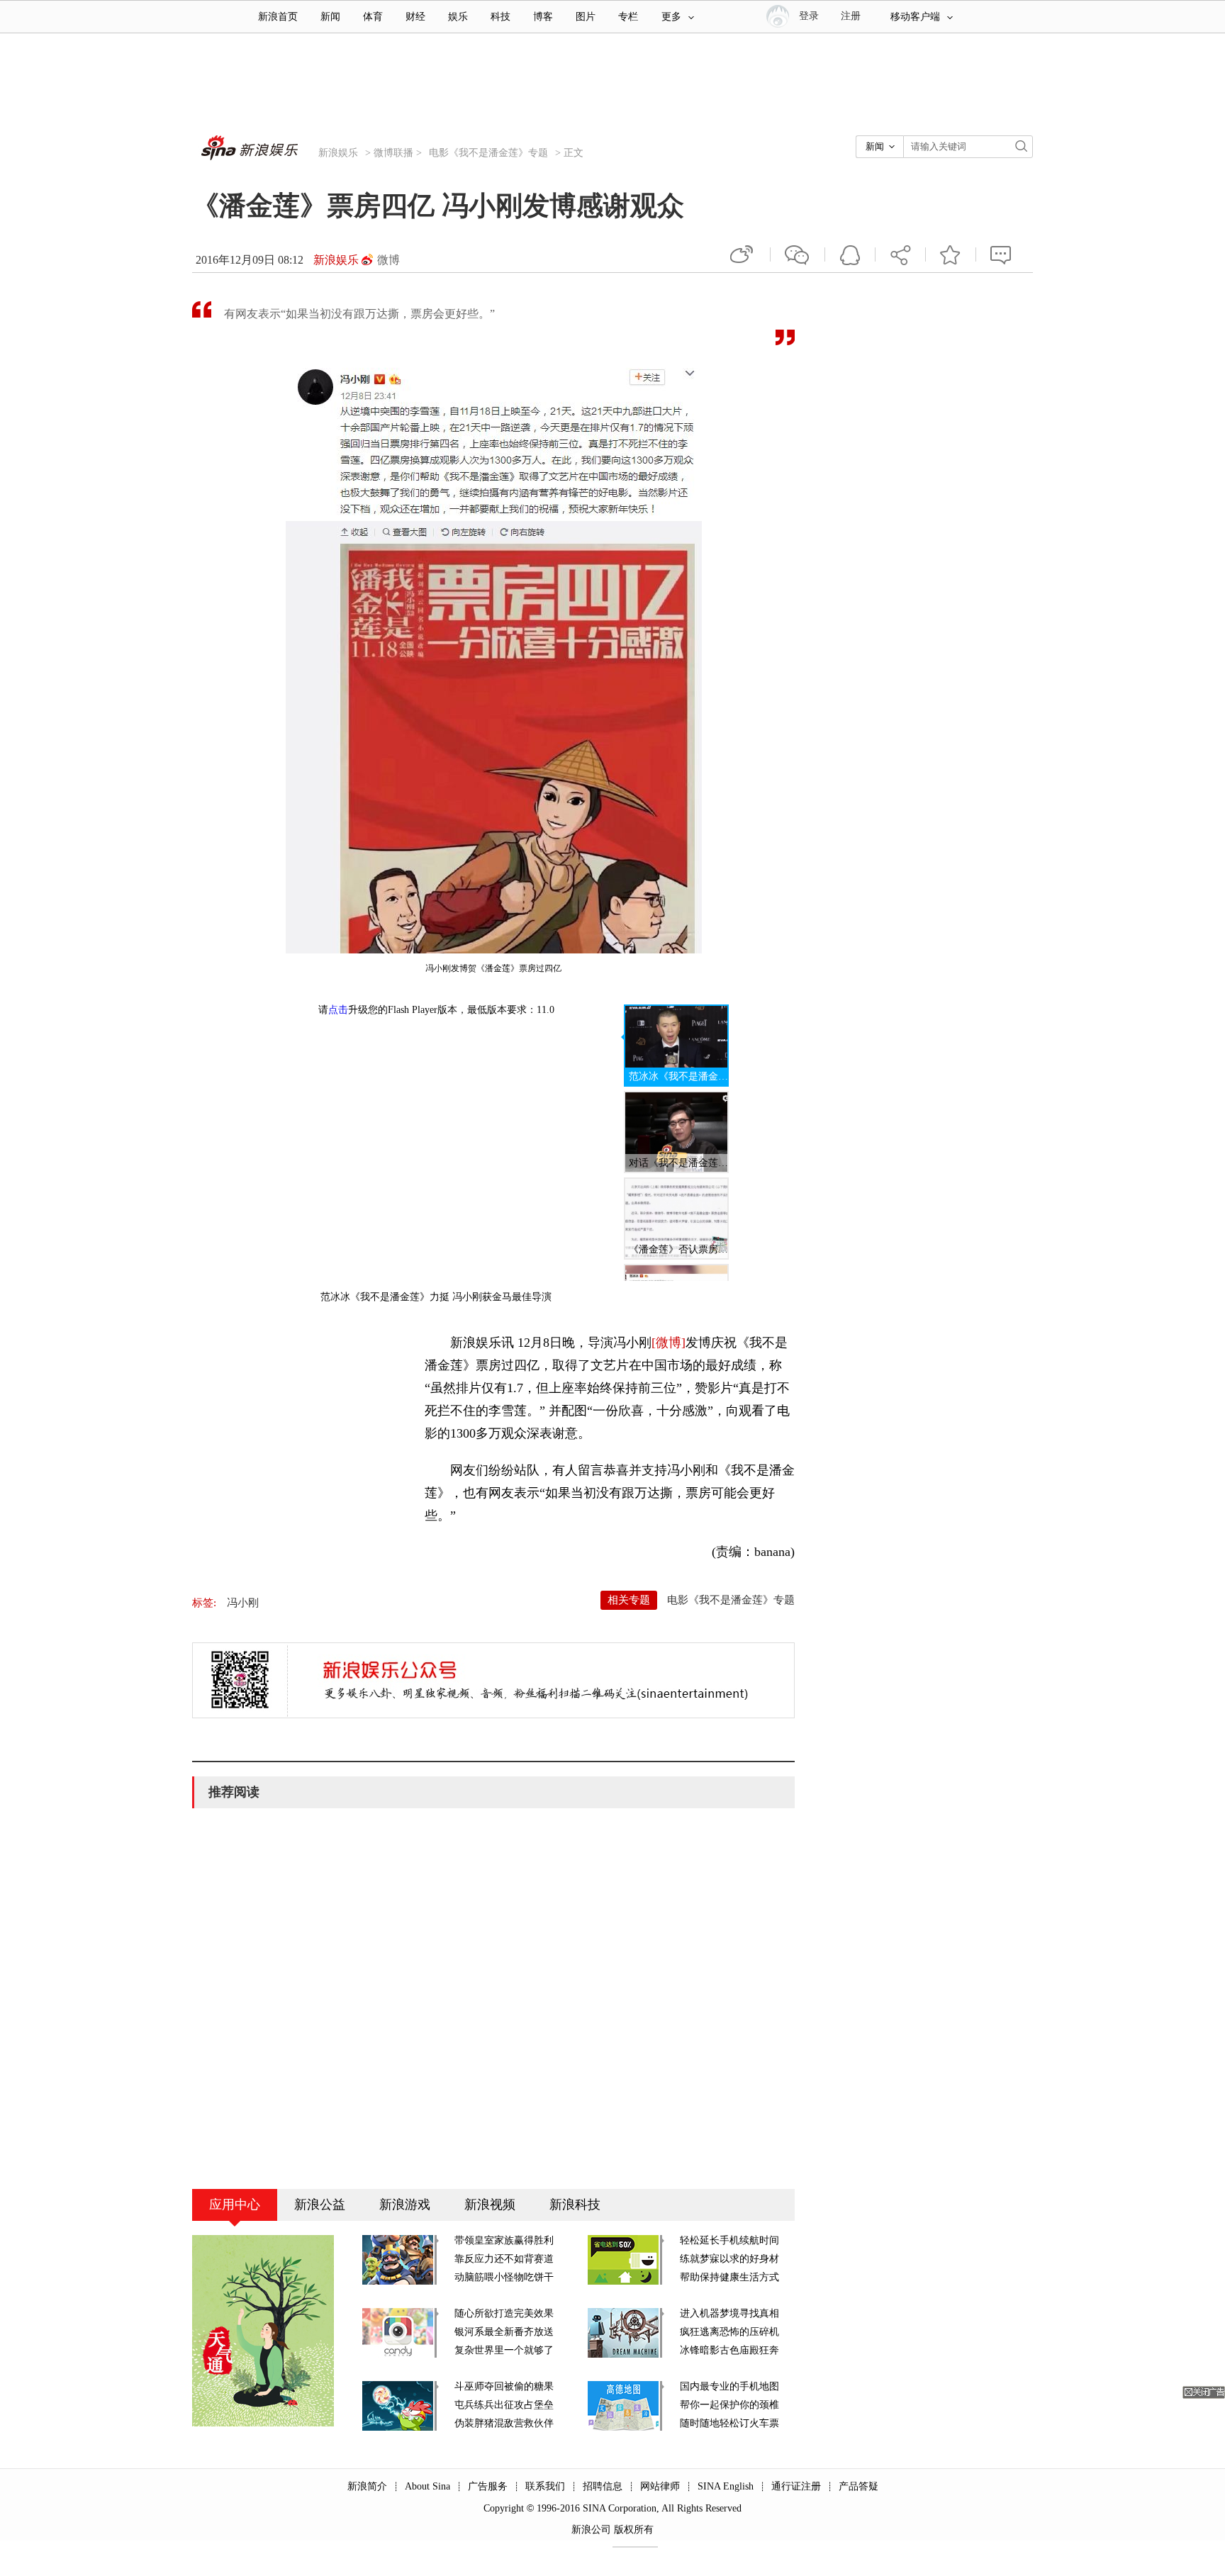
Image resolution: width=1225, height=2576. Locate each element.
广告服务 (488, 2486)
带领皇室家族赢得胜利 (504, 2240)
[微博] (669, 1343)
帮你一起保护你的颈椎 (729, 2405)
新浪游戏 (405, 2205)
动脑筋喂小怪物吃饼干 (504, 2277)
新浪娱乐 (338, 153)
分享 (900, 254)
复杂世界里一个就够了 (504, 2350)
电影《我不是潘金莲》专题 (488, 153)
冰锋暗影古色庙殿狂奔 (729, 2350)
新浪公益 (320, 2205)
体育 (373, 17)
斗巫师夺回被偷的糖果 (504, 2386)
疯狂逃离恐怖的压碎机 (729, 2332)
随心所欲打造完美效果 (504, 2313)
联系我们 (545, 2486)
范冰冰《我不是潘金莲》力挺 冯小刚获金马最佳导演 (678, 1076)
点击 (338, 1010)
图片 (586, 17)
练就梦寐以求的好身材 (729, 2259)
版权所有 (634, 2530)
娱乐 (458, 17)
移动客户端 (915, 17)
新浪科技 (575, 2205)
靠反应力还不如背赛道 (504, 2259)
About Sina (427, 2486)
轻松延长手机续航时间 (729, 2240)
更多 (671, 17)
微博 (388, 260)
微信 (798, 254)
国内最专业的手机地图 (729, 2386)
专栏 (628, 17)
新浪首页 (278, 17)
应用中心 (235, 2205)
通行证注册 (796, 2486)
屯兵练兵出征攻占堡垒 (504, 2405)
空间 (850, 254)
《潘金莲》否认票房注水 (678, 1249)
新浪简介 (367, 2486)
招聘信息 (603, 2486)
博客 (543, 17)
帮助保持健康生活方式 (729, 2277)
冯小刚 (243, 1603)
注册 (851, 16)
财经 (415, 17)
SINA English (726, 2486)
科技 (500, 17)
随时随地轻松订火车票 (729, 2423)
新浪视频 (490, 2205)
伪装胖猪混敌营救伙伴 (504, 2423)
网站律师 (660, 2486)
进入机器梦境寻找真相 (729, 2313)
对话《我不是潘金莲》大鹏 (678, 1163)
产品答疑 (858, 2486)
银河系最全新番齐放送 (504, 2332)
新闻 (330, 17)
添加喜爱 (951, 254)
